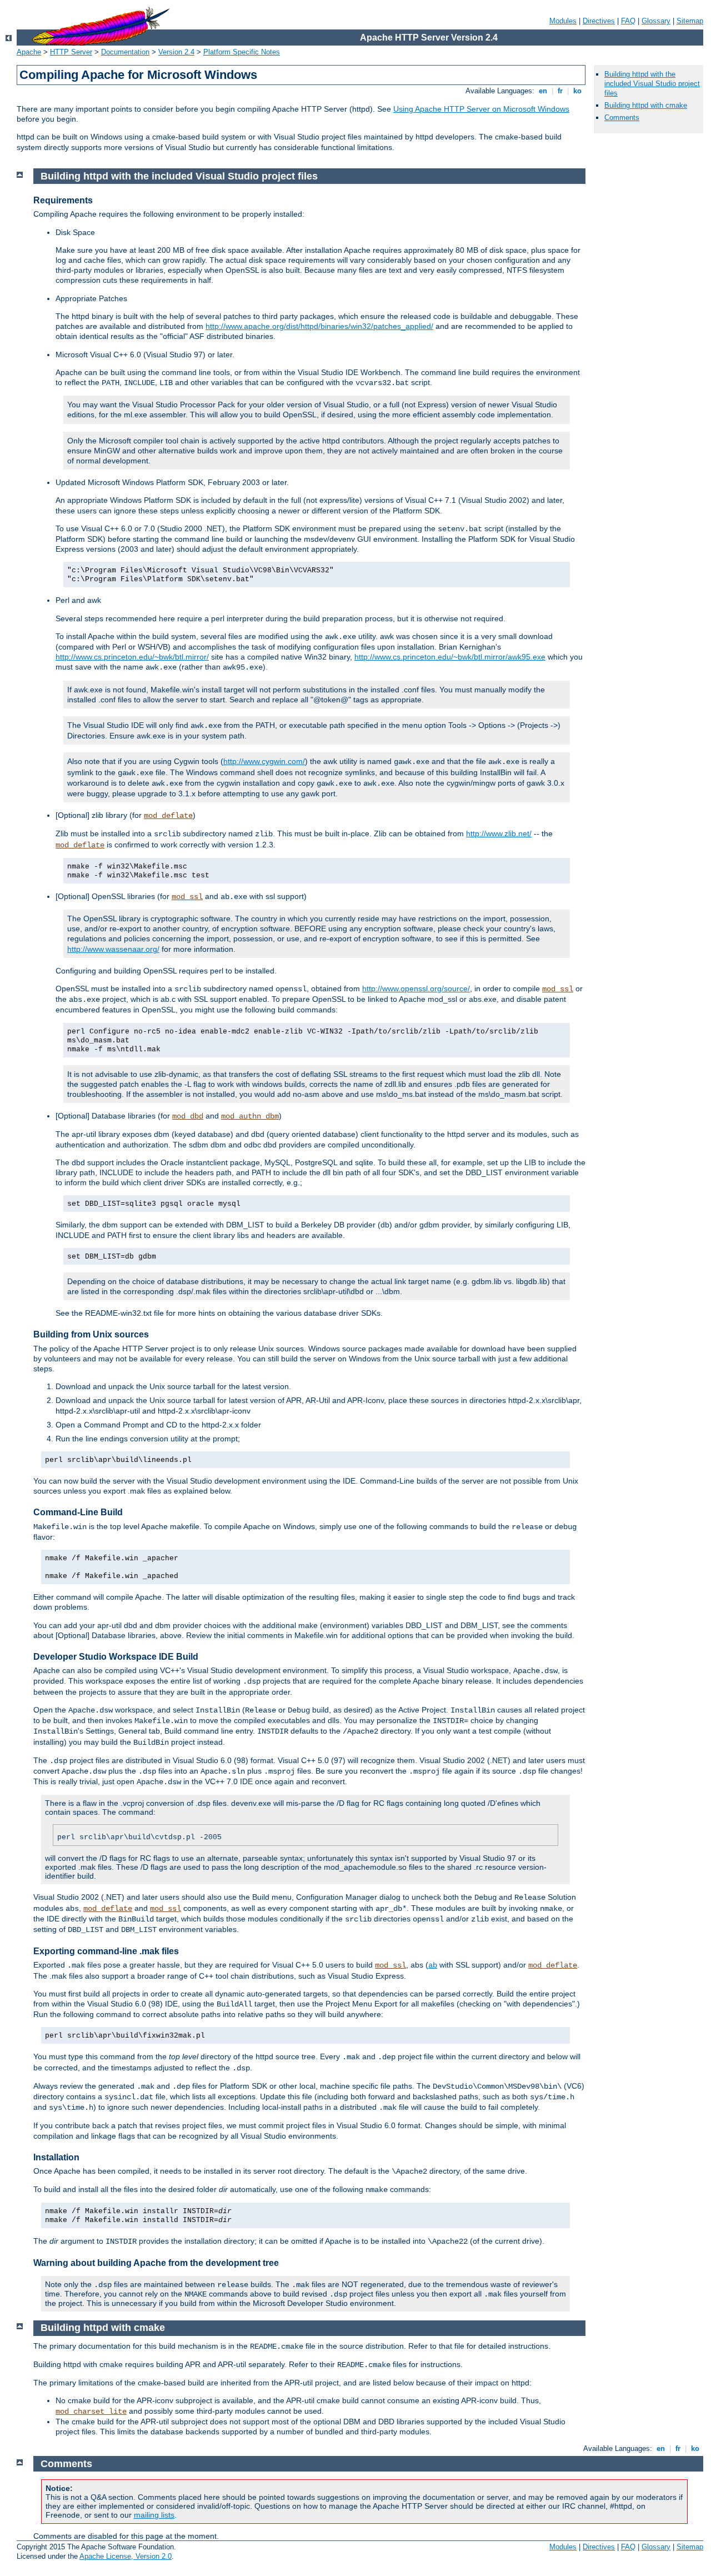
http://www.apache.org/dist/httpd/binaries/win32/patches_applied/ (319, 326)
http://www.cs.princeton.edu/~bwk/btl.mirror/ (132, 657)
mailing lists (154, 2515)
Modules (563, 21)
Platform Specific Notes (242, 52)
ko (577, 91)
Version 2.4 (176, 52)
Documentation (125, 52)
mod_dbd (188, 1116)
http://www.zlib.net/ (499, 833)
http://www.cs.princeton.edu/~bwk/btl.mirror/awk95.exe (450, 657)
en (543, 91)
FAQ (628, 21)
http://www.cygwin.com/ (264, 761)
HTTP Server (71, 52)
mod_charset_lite (91, 2412)
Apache (29, 52)
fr (560, 91)
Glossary (656, 21)
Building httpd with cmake (646, 105)
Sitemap (690, 21)
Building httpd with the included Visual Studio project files (652, 84)
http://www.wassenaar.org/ (113, 949)
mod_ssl (187, 897)
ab (433, 1965)
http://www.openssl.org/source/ (416, 989)
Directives (599, 21)
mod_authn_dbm (250, 1116)
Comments (622, 118)
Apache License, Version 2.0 (126, 2556)
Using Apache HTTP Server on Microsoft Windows (481, 109)
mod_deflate (168, 816)
